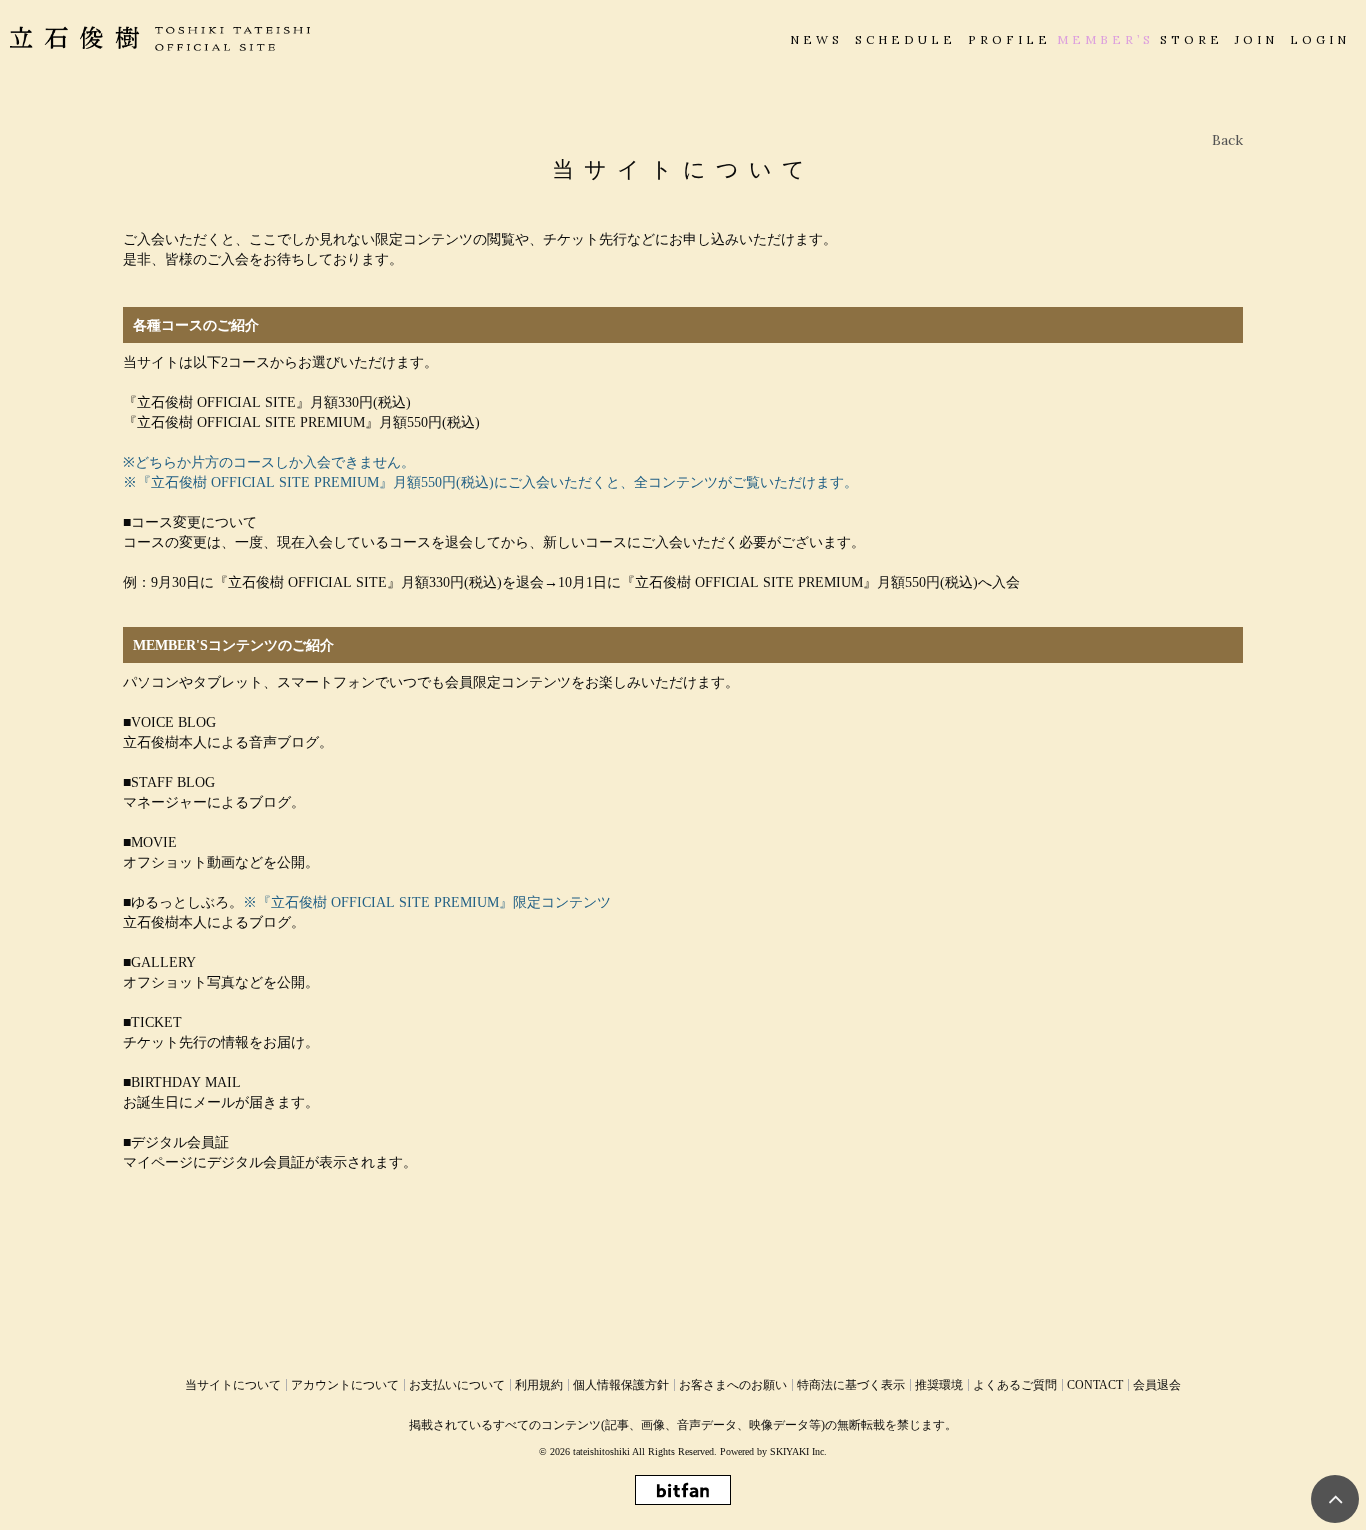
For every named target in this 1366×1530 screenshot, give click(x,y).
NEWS (816, 39)
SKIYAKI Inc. (798, 1451)
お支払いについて (457, 1385)
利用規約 (539, 1385)
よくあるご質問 (1015, 1385)
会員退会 (1157, 1385)
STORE (1191, 39)
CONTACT (1095, 1385)
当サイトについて (233, 1385)
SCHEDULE (905, 39)
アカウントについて (345, 1385)
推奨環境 (939, 1385)
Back (1227, 140)
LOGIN (1320, 39)
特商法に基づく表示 (851, 1385)
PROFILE (1009, 39)
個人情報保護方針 (621, 1385)
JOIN (1256, 39)
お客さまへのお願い (733, 1385)
